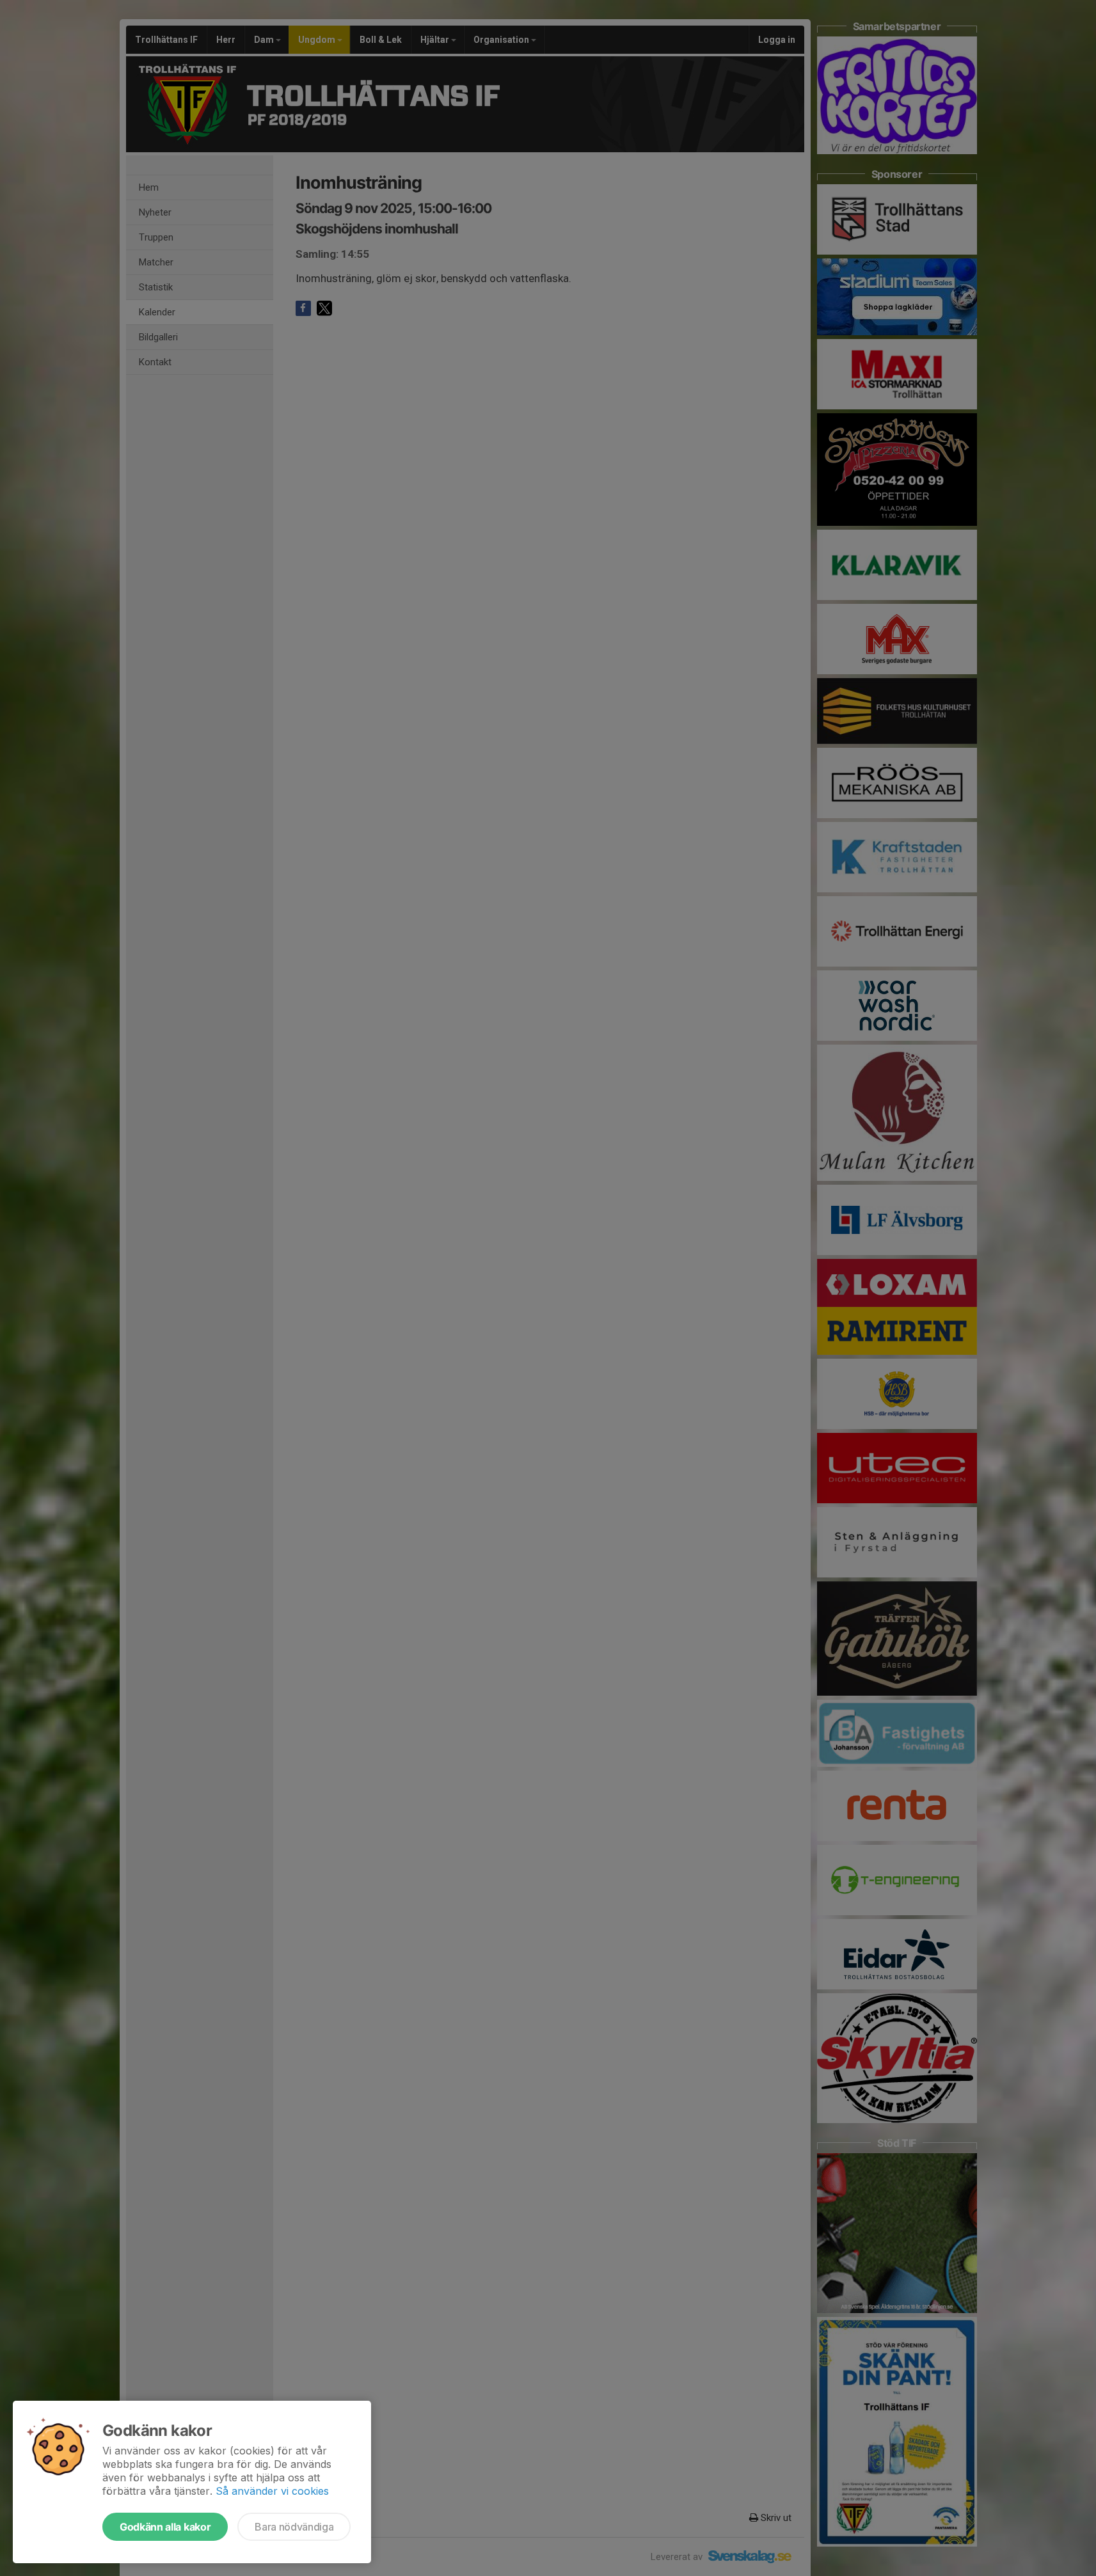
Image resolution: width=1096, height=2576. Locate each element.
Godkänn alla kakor (165, 2527)
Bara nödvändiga (294, 2527)
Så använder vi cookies (272, 2491)
